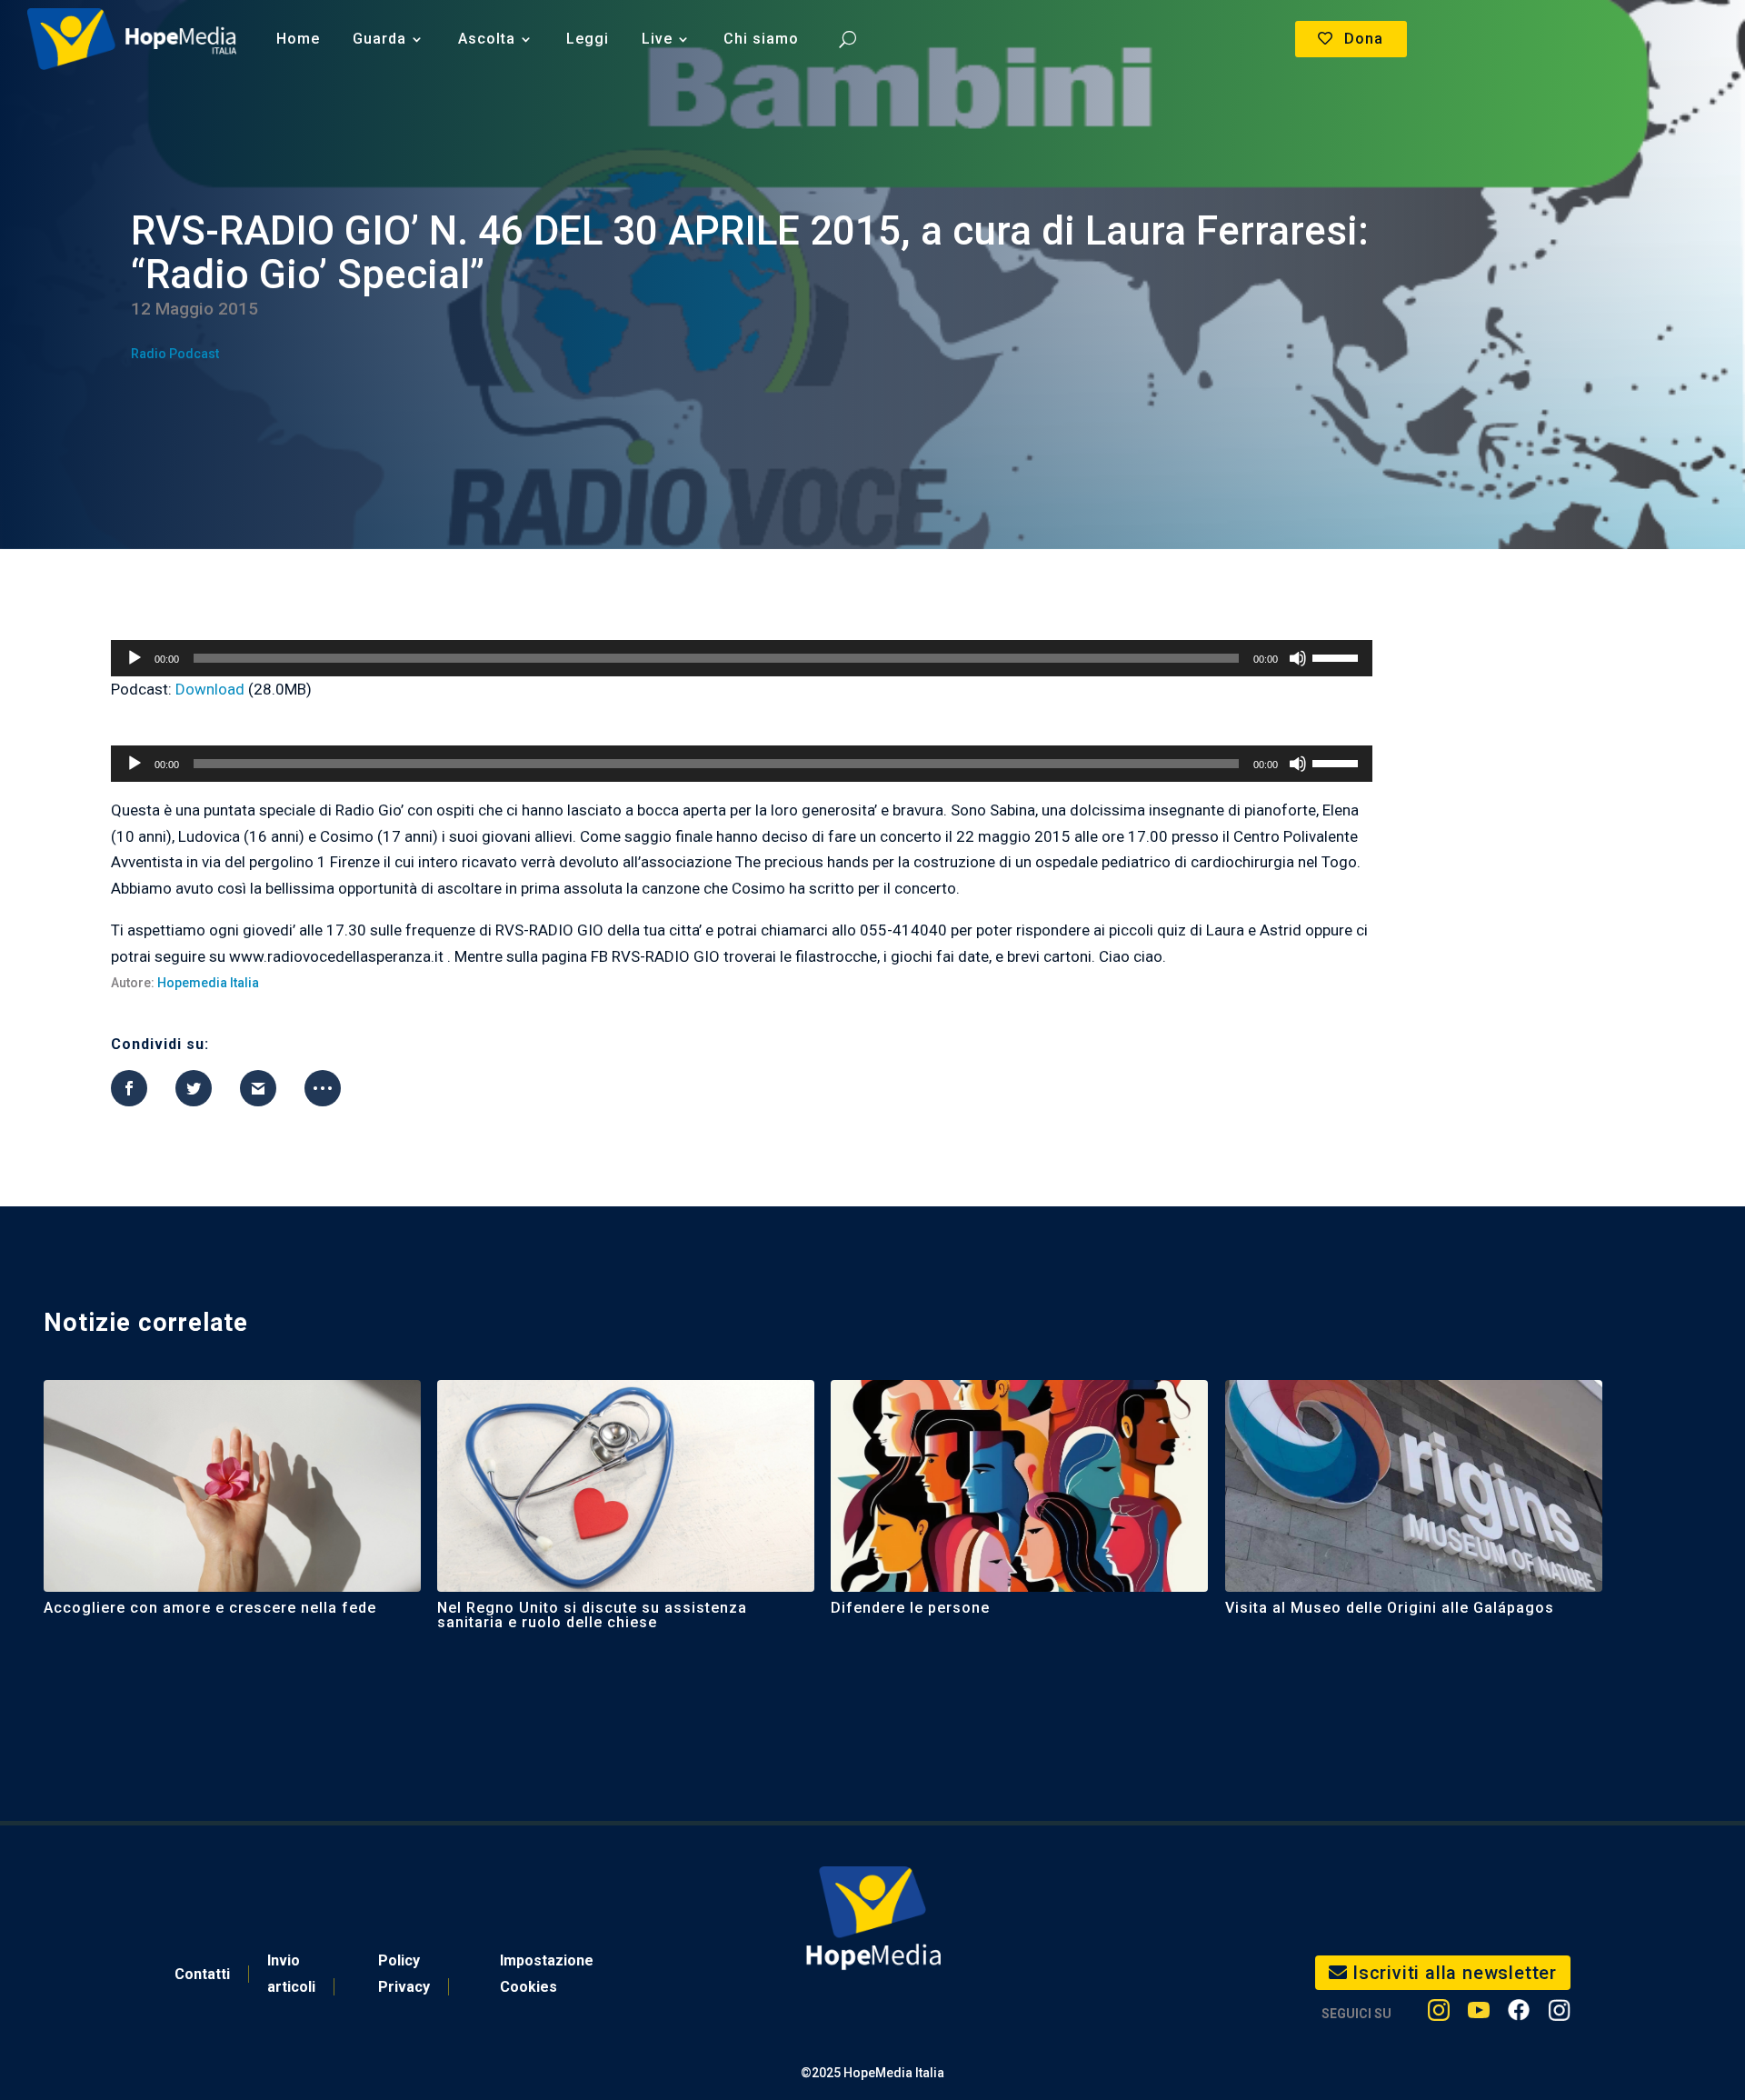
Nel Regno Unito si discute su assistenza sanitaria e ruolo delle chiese (592, 1615)
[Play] (135, 658)
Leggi (588, 39)
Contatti (202, 1974)
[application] (741, 658)
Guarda (379, 39)
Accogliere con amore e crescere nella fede (210, 1608)
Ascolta (487, 39)
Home (298, 39)
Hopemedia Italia (208, 983)
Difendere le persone (910, 1608)
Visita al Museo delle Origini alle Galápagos (1390, 1608)
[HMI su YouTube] (1479, 2014)
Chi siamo (761, 39)
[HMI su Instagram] (1439, 2014)
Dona (1364, 39)
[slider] (1338, 656)
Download (210, 689)
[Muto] (1298, 658)
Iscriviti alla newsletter (1455, 1973)
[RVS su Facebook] (1519, 2014)
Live (657, 39)
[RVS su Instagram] (1559, 2014)
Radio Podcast (175, 354)
